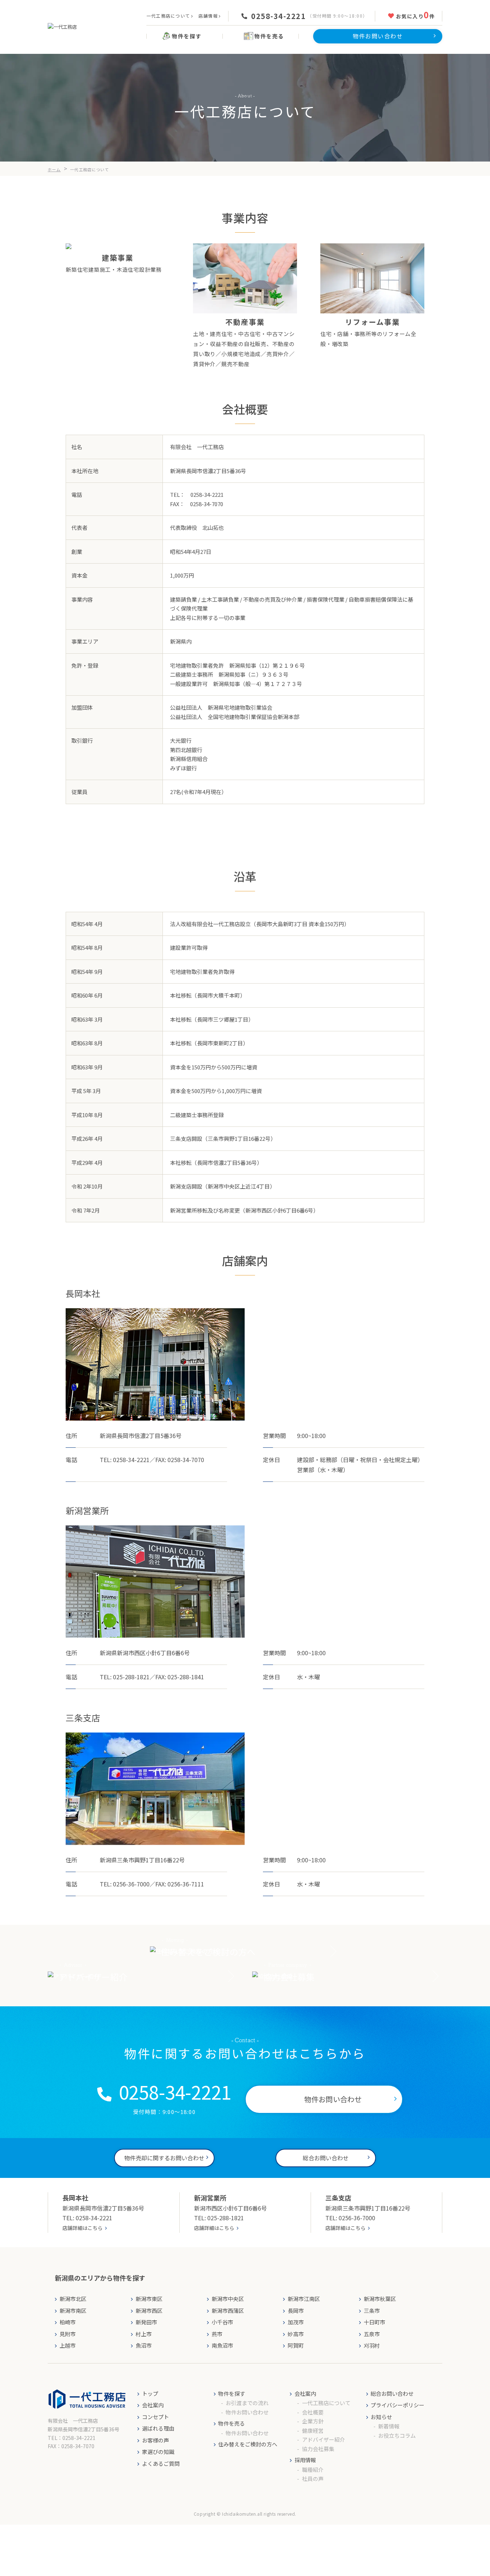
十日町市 (374, 2322)
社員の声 (313, 2479)
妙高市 (296, 2334)
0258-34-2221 (278, 16)
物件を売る (232, 2423)
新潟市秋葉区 (380, 2299)
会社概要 (313, 2412)
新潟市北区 (73, 2299)
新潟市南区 (73, 2311)
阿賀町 (296, 2345)
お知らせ (381, 2417)
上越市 (68, 2345)
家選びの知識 (158, 2452)
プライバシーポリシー (397, 2405)
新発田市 (146, 2322)
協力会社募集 (318, 2449)
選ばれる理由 (158, 2428)
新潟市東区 (149, 2299)
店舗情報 (208, 16)
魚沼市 (144, 2345)
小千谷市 (222, 2322)
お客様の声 (156, 2440)
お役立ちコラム (397, 2435)
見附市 (68, 2334)
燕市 (217, 2334)
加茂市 (296, 2322)
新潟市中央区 (228, 2299)
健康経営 (313, 2430)
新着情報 (389, 2426)
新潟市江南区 (304, 2299)
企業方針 (313, 2421)
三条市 (372, 2311)
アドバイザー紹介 (324, 2439)
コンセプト (156, 2417)
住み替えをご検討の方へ (248, 2444)
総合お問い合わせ (392, 2393)
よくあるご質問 (161, 2463)
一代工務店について (168, 16)
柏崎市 (68, 2322)
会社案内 (153, 2405)
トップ (150, 2393)
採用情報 (305, 2460)
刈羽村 (372, 2345)
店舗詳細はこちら (83, 2228)
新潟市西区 (149, 2311)
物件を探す (232, 2393)
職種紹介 (313, 2470)
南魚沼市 (222, 2345)
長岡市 (296, 2311)
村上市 (144, 2334)
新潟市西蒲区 (228, 2311)
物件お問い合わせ (247, 2412)
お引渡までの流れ (247, 2403)
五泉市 (372, 2334)
